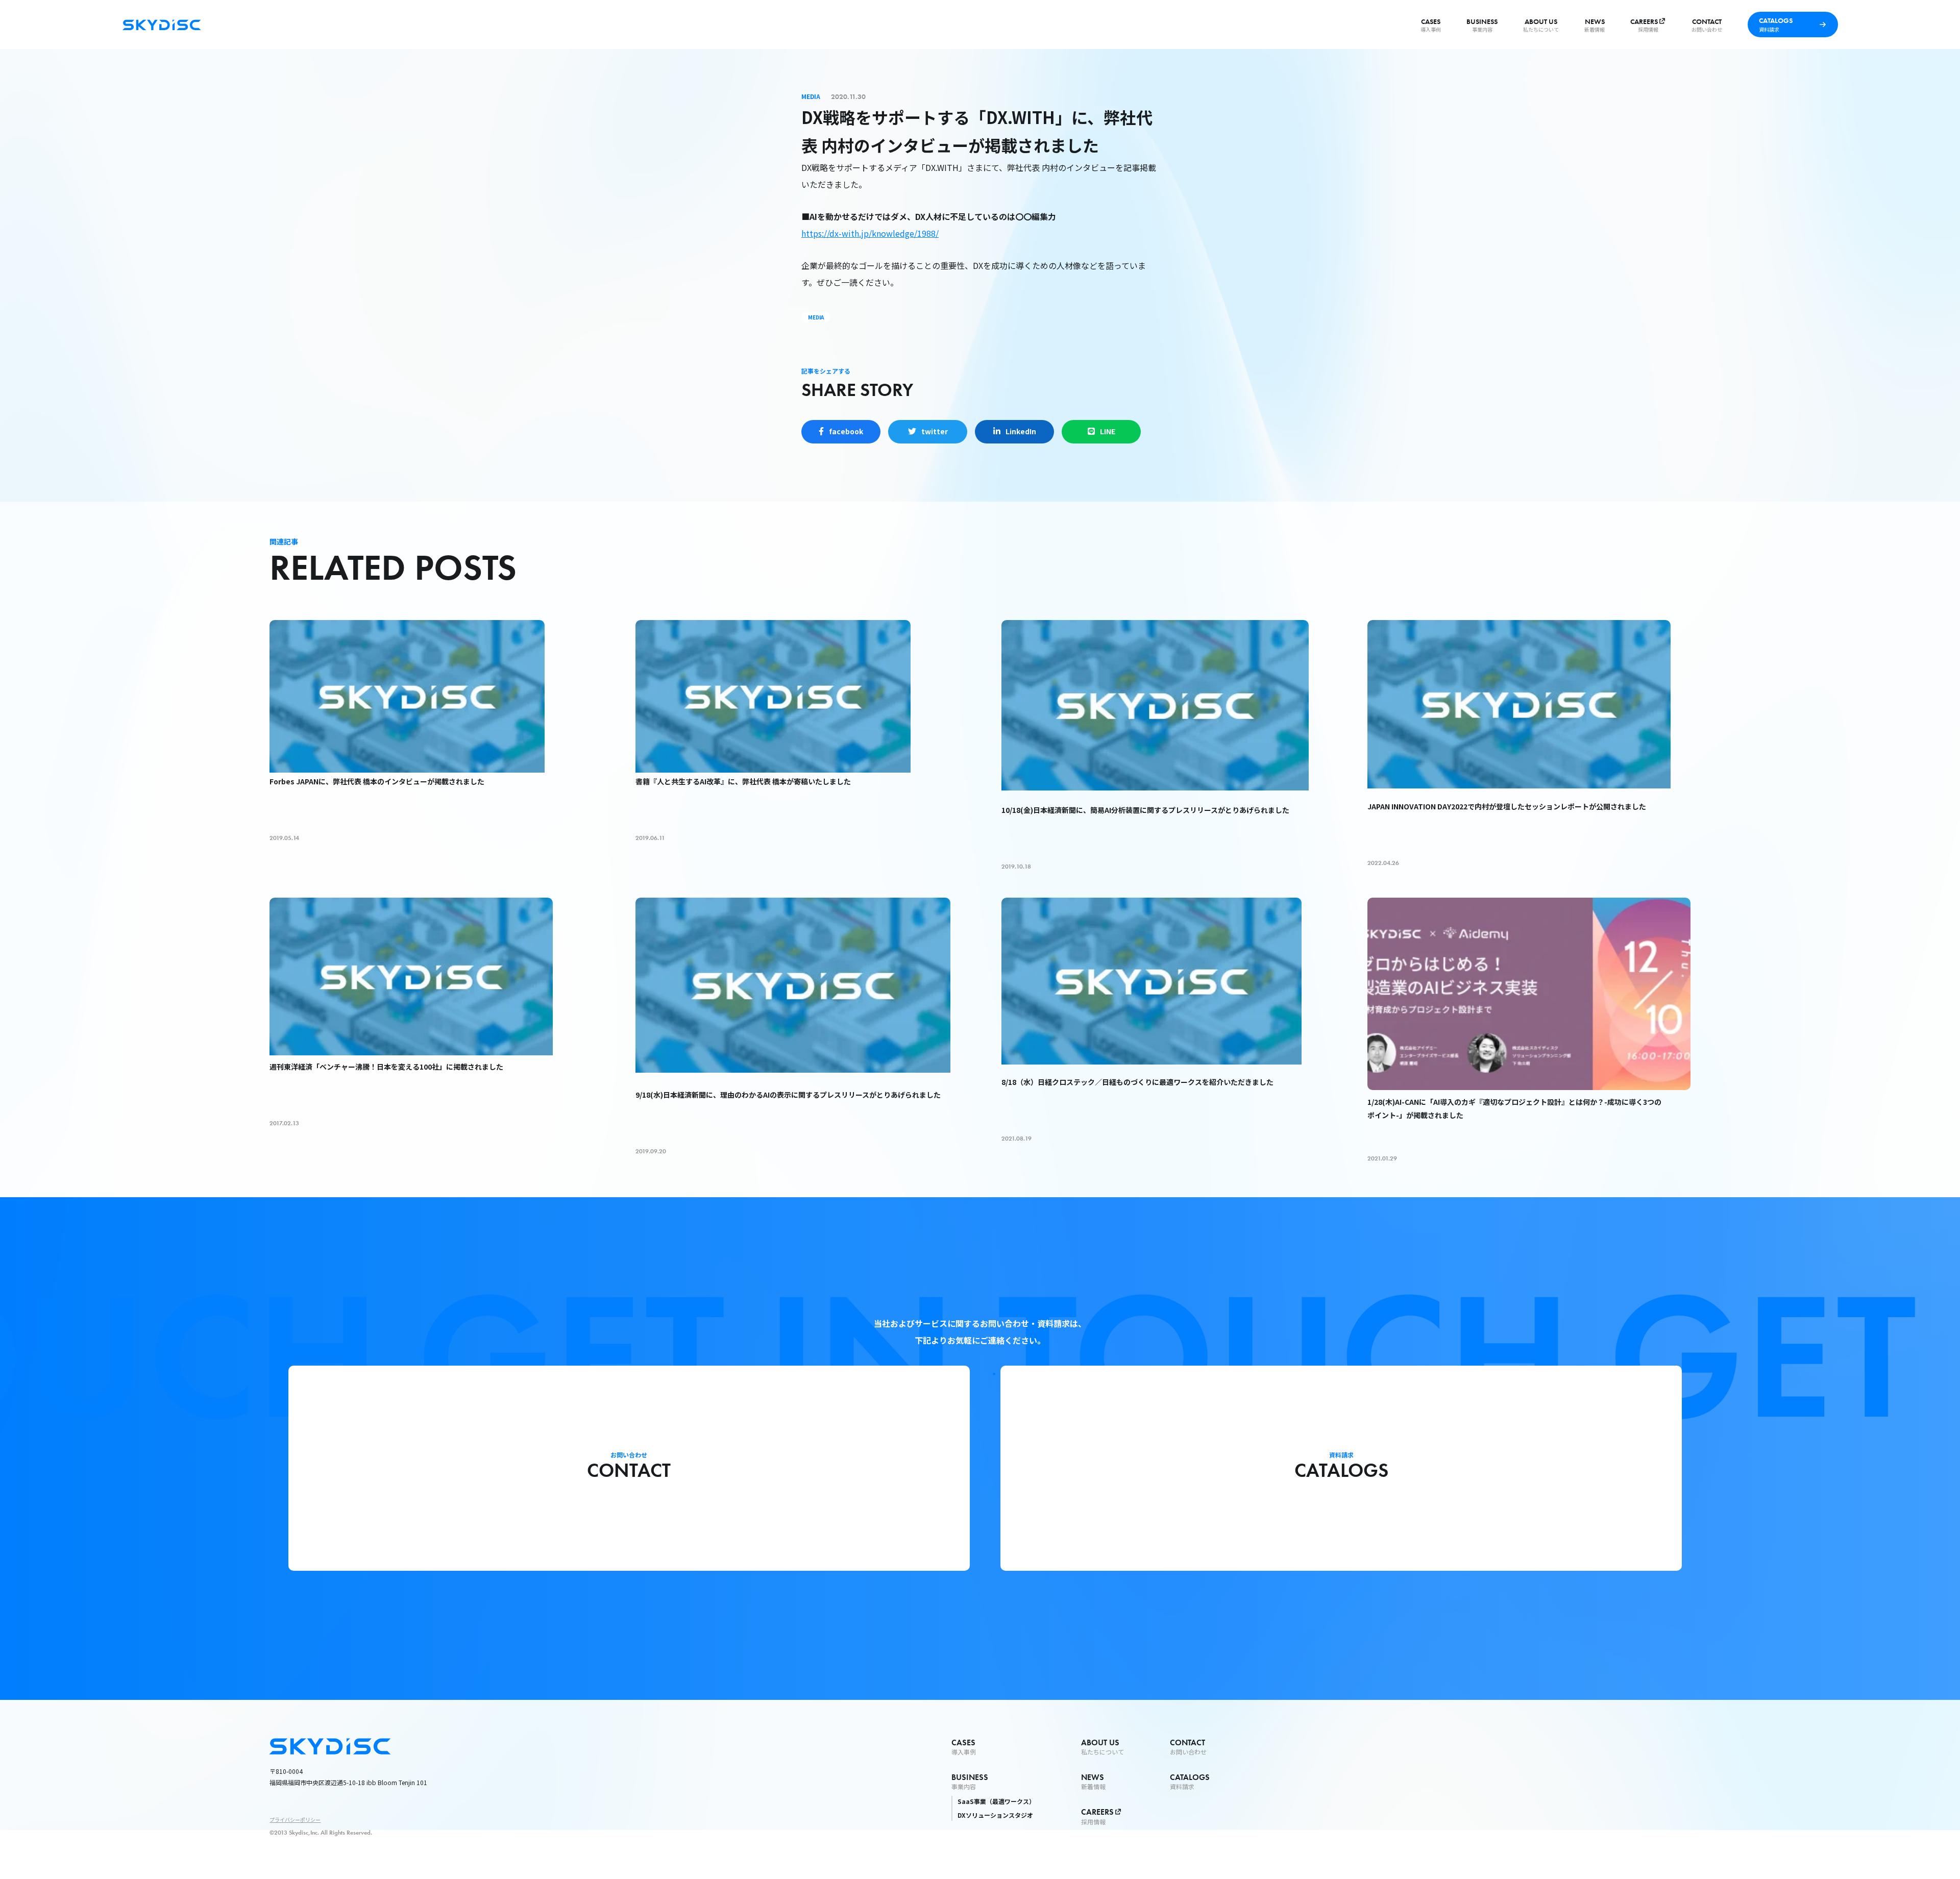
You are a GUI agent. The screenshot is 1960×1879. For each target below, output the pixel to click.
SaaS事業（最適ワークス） (996, 1801)
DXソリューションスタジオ (995, 1815)
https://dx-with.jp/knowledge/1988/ (870, 233)
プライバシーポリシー (295, 1820)
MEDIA (816, 317)
